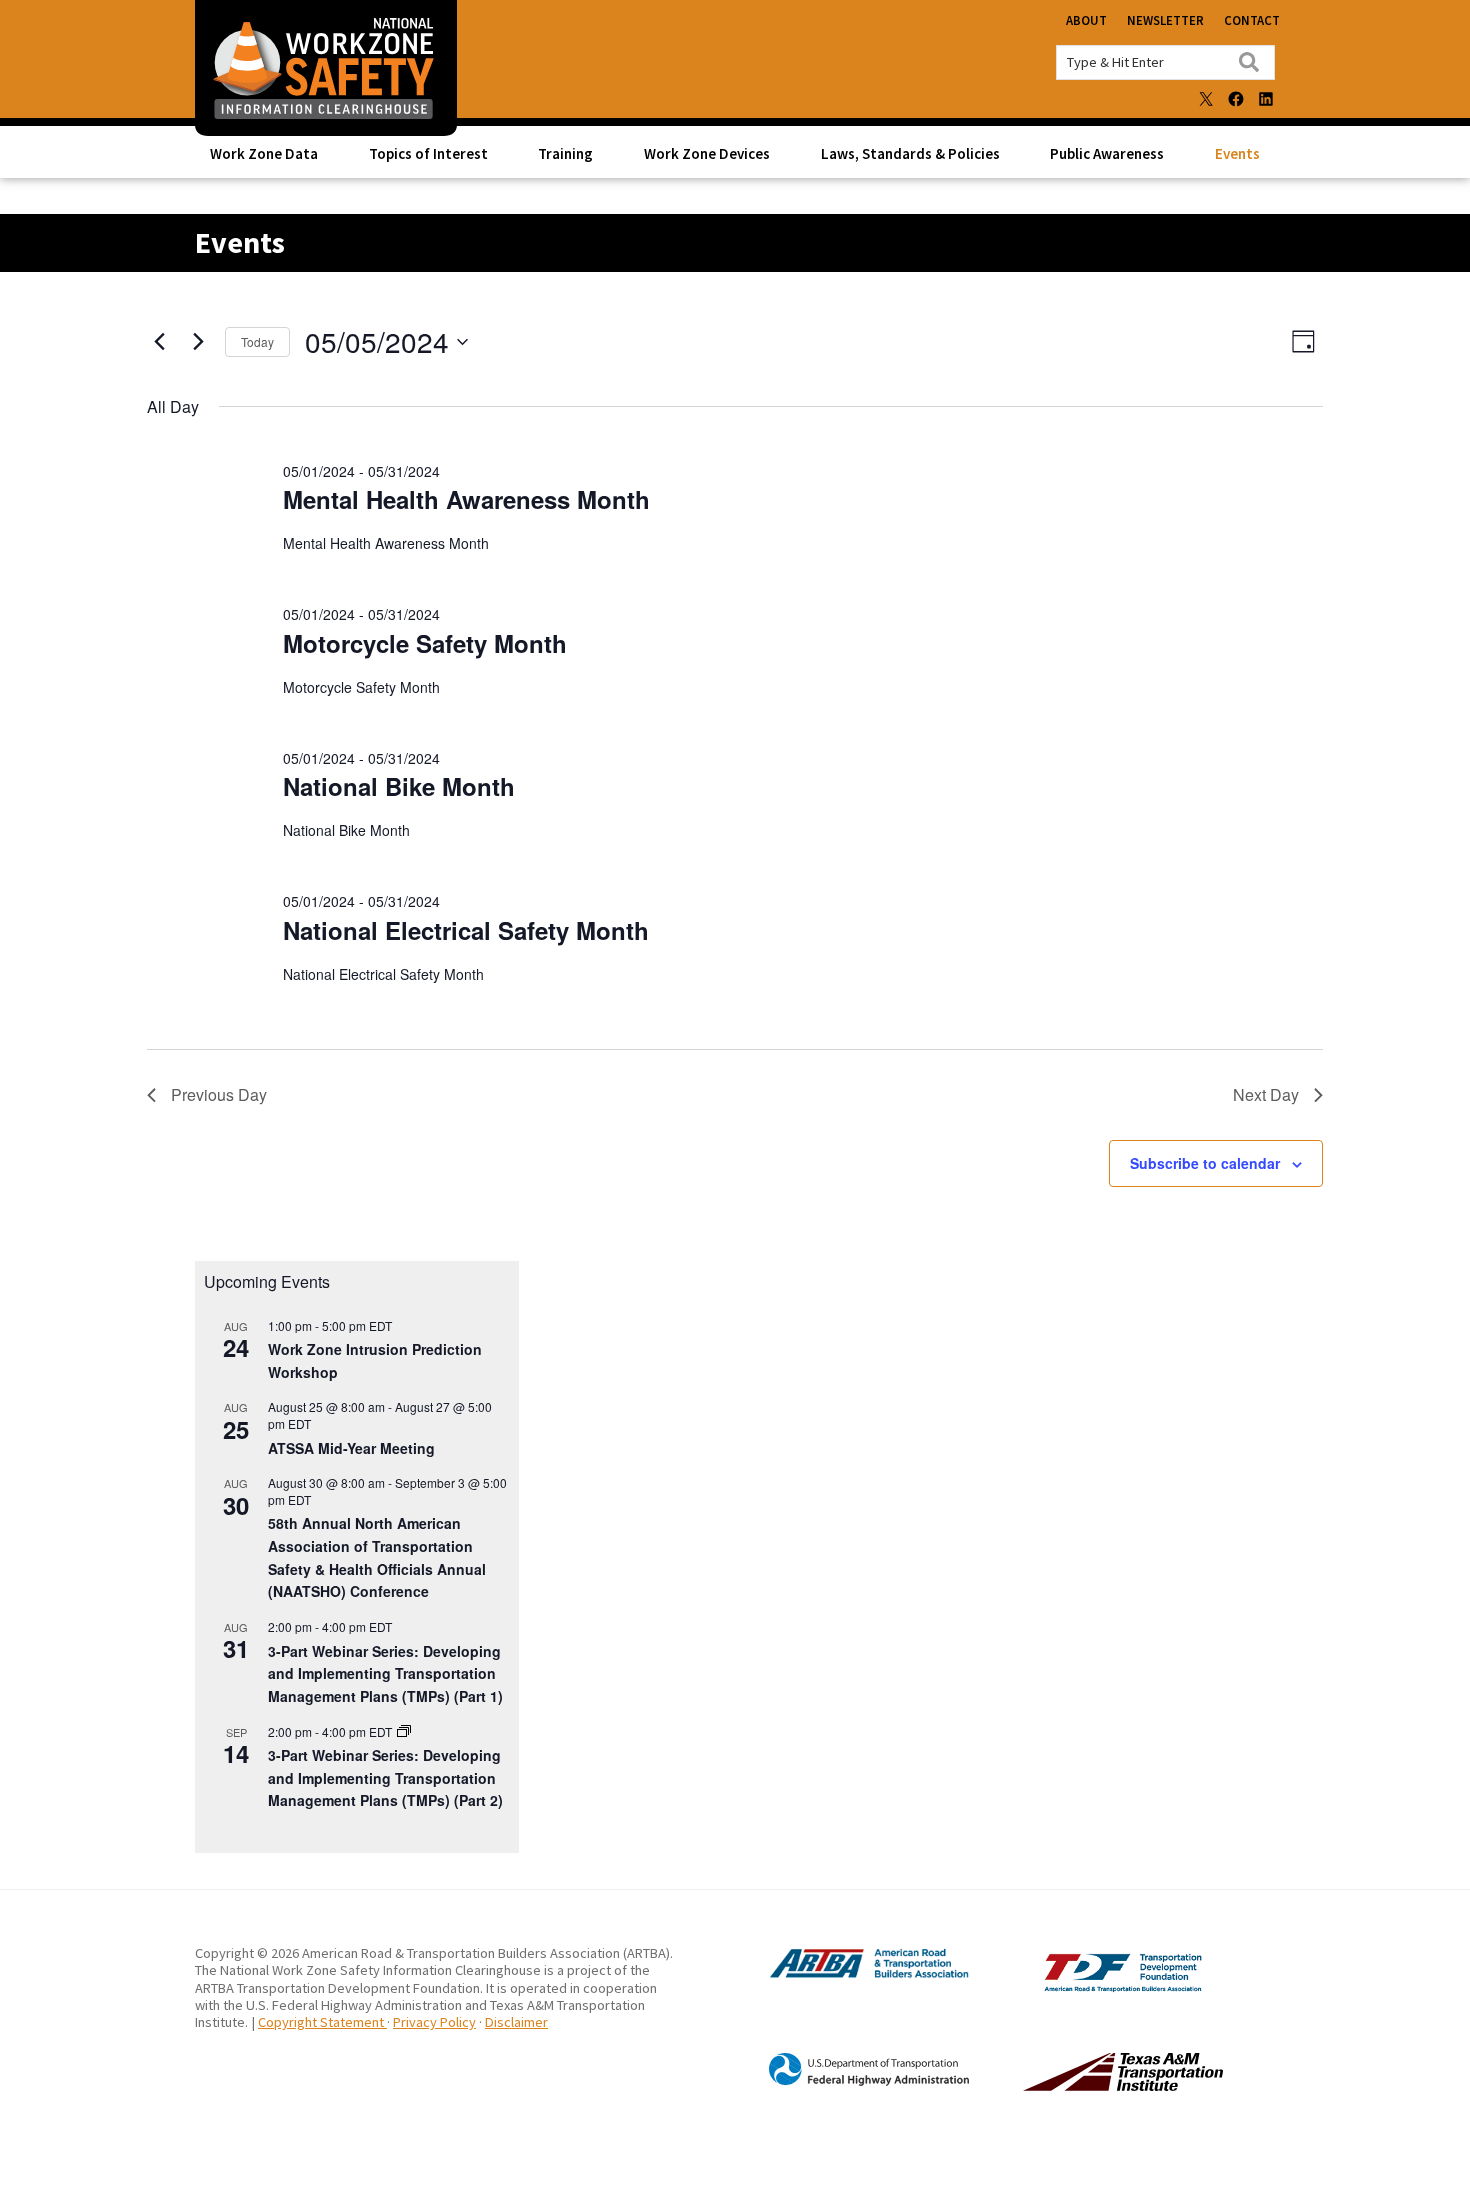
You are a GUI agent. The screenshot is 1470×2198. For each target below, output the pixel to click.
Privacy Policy (434, 2022)
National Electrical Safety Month (466, 930)
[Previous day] (159, 342)
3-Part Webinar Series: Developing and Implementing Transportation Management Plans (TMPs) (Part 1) (385, 1673)
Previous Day (219, 1094)
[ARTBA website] (849, 1975)
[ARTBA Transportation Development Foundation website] (1082, 1986)
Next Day (1266, 1094)
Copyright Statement (322, 2022)
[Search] (1249, 62)
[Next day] (198, 342)
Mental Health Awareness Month (466, 499)
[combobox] (1165, 62)
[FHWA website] (849, 2083)
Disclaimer (516, 2022)
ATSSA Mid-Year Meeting (351, 1448)
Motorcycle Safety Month (425, 643)
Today (257, 341)
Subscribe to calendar (1205, 1163)
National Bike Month (399, 786)
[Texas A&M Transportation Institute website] (1082, 2086)
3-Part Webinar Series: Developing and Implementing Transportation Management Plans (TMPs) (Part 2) (385, 1777)
